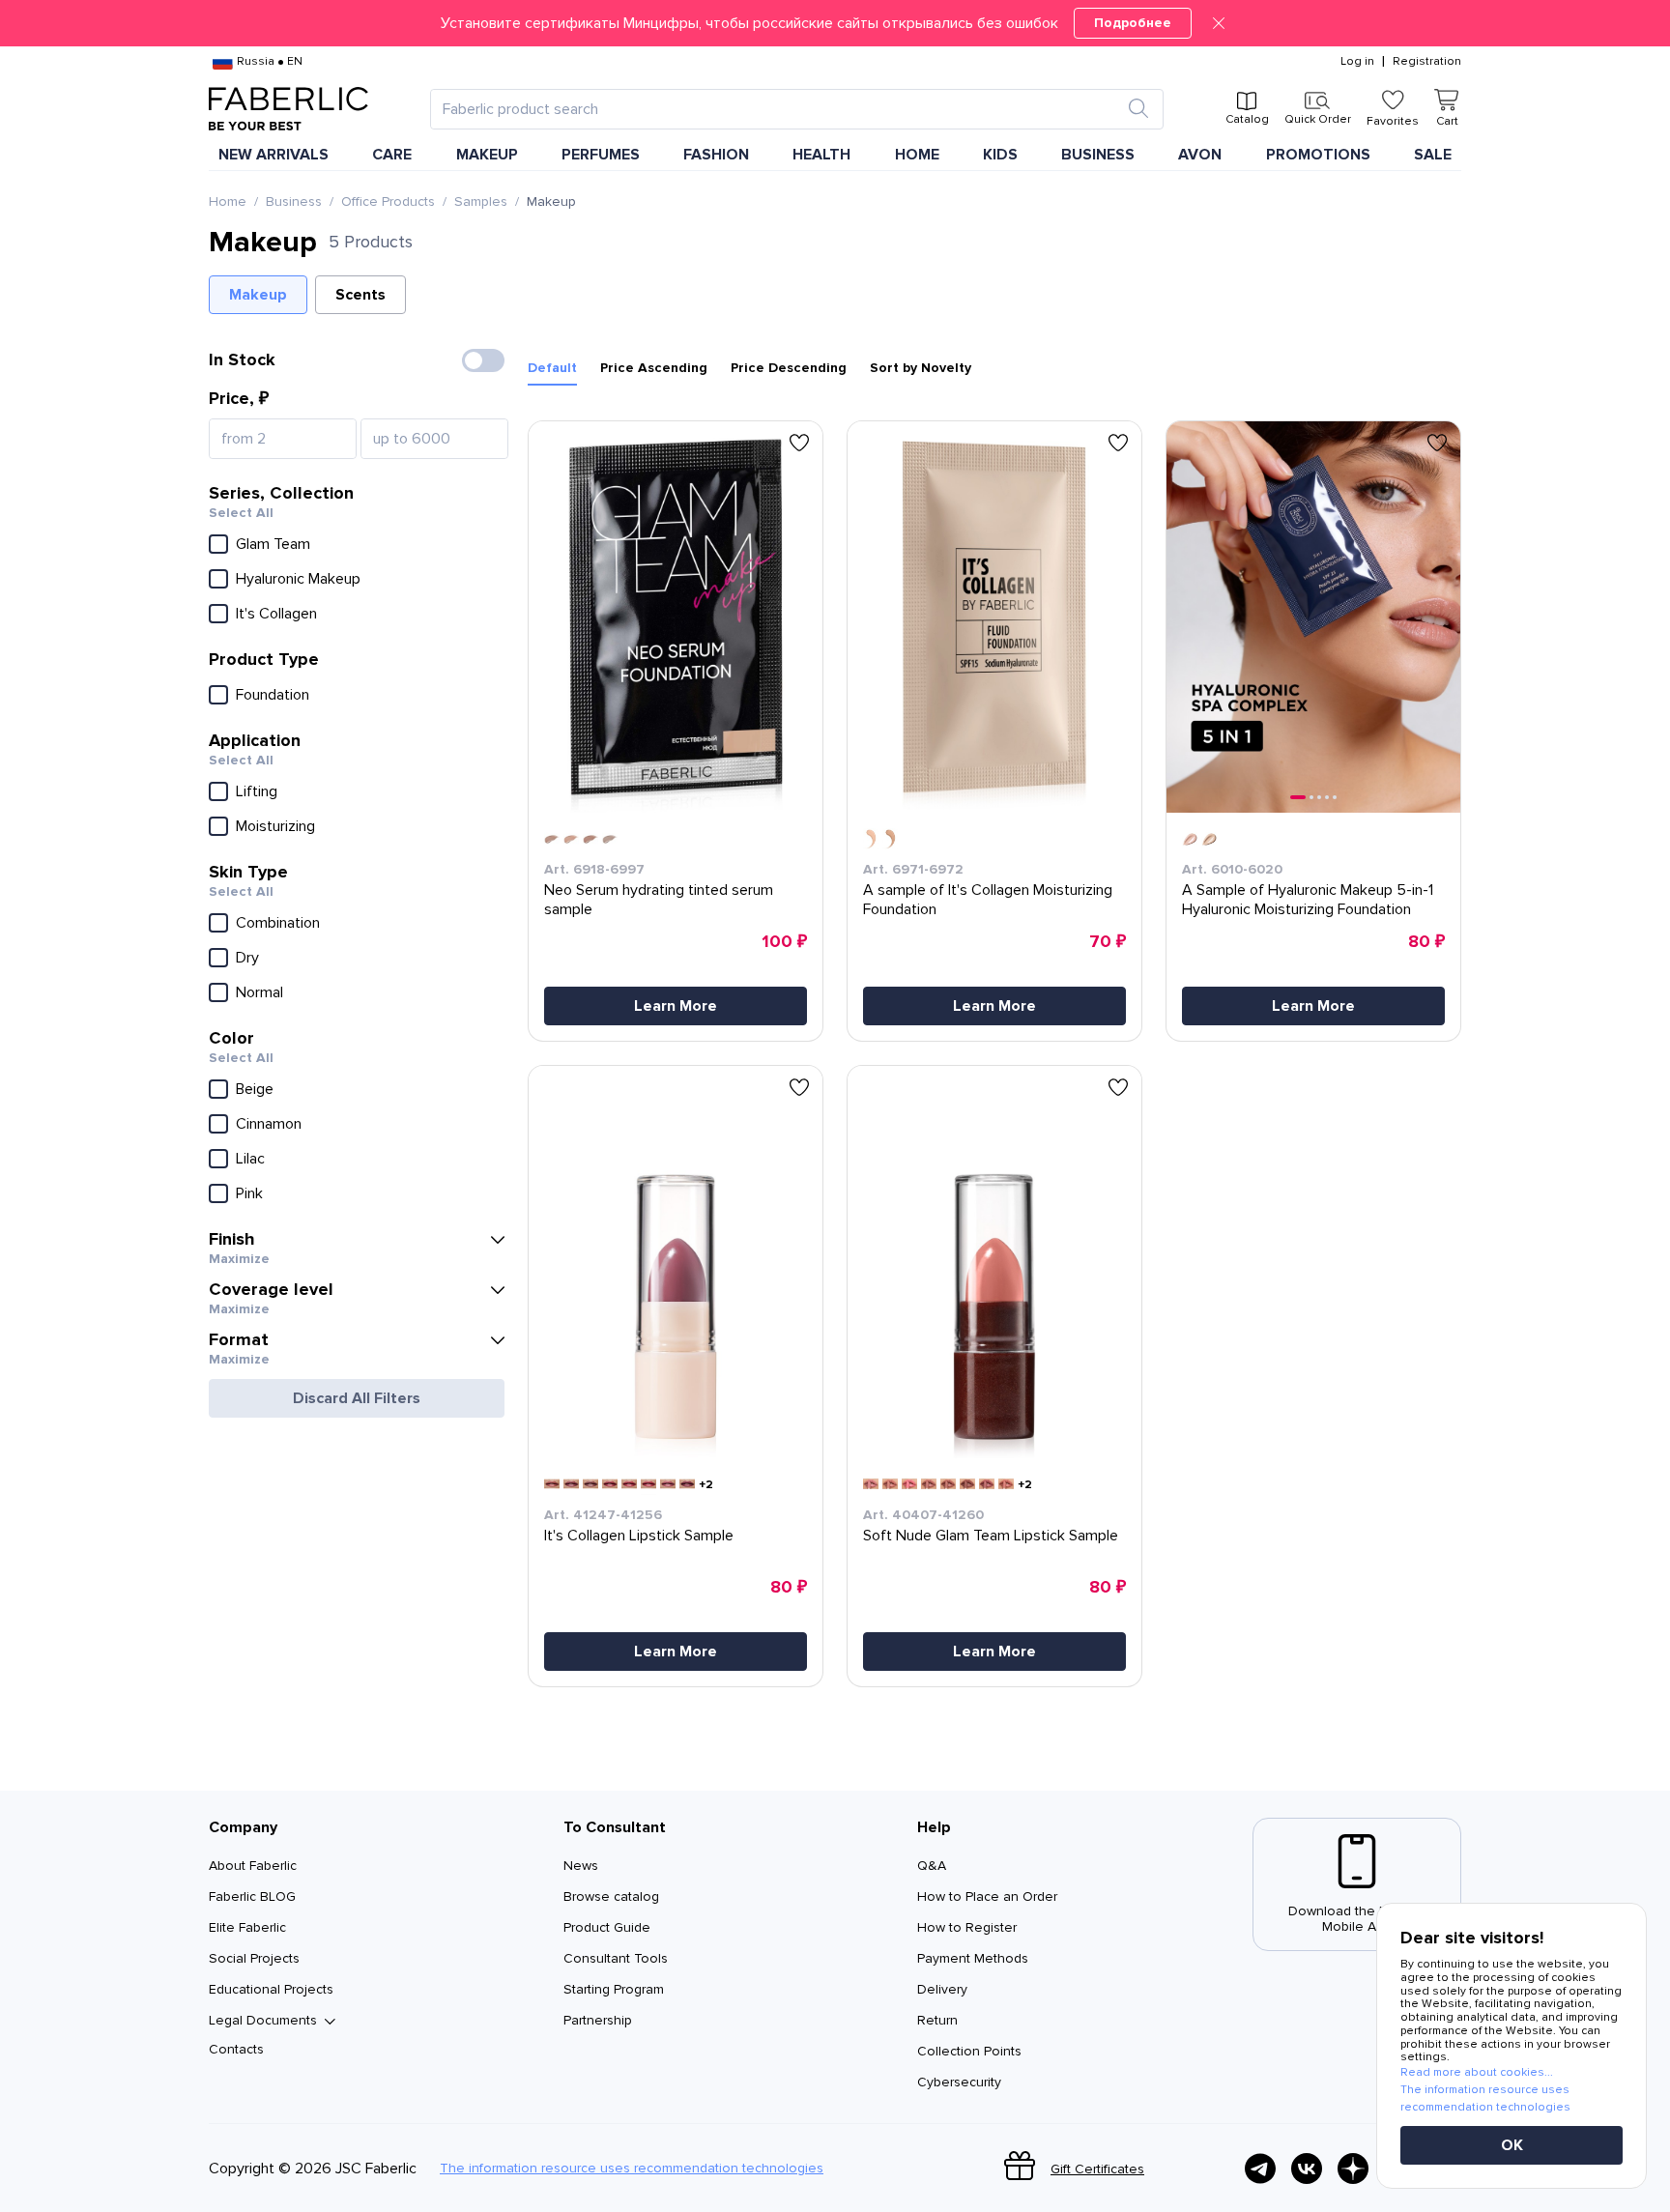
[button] (835, 23)
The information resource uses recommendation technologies (632, 2169)
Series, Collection (281, 493)
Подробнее (1133, 23)
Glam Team (273, 544)
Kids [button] (1000, 155)
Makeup (258, 295)
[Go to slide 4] (1327, 797)
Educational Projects (271, 1989)
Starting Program (614, 1989)
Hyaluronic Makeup (298, 579)
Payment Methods (973, 1958)
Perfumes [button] (601, 155)
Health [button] (821, 155)
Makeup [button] (487, 155)
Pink (249, 1193)
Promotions (1318, 155)
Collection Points (969, 2051)
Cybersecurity (959, 2082)
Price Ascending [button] (654, 368)
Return (937, 2020)
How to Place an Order (987, 1896)
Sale (1433, 155)
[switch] (483, 360)
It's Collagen (276, 614)
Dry (247, 958)
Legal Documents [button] (263, 2021)
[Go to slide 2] (1311, 797)
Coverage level (271, 1289)
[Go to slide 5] (1335, 797)
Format (239, 1339)
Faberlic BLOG (252, 1896)
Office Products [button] (388, 202)
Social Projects (254, 1958)
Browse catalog (611, 1896)
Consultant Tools (616, 1958)
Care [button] (392, 155)
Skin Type (248, 872)
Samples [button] (481, 202)
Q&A (932, 1866)
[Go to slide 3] (1319, 797)
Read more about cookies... (1477, 2072)
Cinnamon (269, 1124)
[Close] (1219, 23)
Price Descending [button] (789, 368)
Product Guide (607, 1927)
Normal (259, 992)
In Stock (242, 359)
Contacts (236, 2049)
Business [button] (1098, 155)
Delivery (942, 1989)
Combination (278, 923)
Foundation (273, 695)
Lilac (250, 1159)
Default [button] (552, 368)
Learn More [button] (676, 1006)
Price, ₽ (239, 398)
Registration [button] (1427, 62)
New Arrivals (274, 155)
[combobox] (779, 109)
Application (255, 740)
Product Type (264, 659)
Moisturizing (275, 826)
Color (231, 1038)
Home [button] (917, 155)
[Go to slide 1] (1298, 797)
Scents (360, 295)
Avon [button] (1200, 155)
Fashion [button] (716, 155)
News (581, 1866)
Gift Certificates (1097, 2169)
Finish (232, 1239)
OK (1512, 2145)
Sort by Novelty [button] (921, 368)
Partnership (598, 2020)
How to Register (967, 1927)
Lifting (257, 791)
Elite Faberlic (247, 1927)
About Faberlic (253, 1866)
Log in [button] (1357, 62)
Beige (255, 1089)
